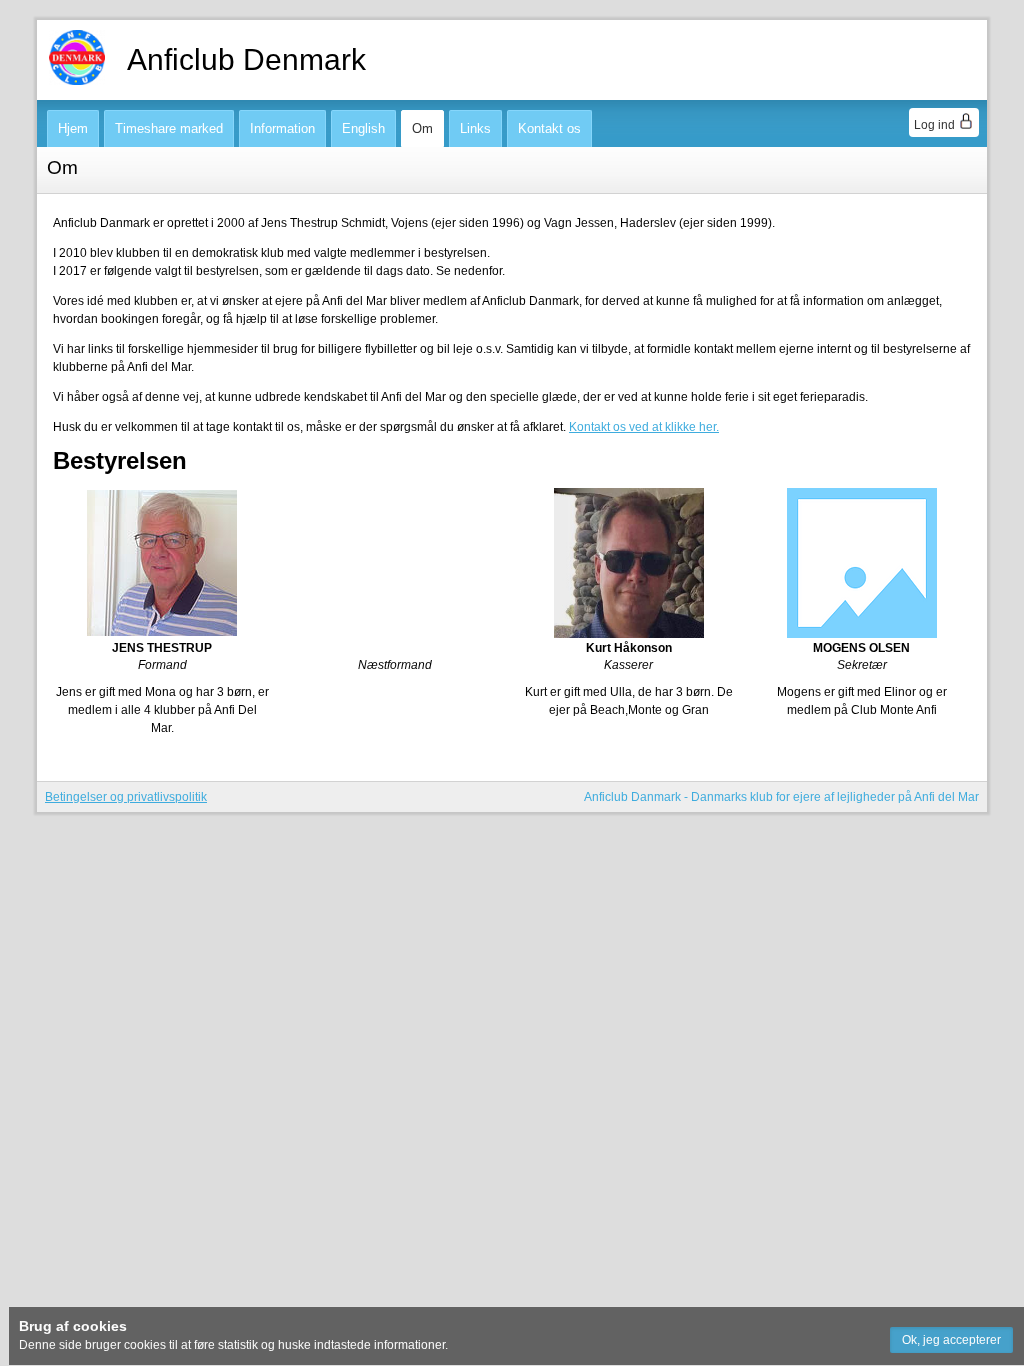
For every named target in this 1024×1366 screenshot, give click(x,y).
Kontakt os (549, 128)
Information (282, 128)
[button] (951, 1340)
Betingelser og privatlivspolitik (126, 797)
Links (475, 128)
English (363, 128)
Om (422, 128)
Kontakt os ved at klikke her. (644, 427)
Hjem (73, 128)
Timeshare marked (169, 128)
